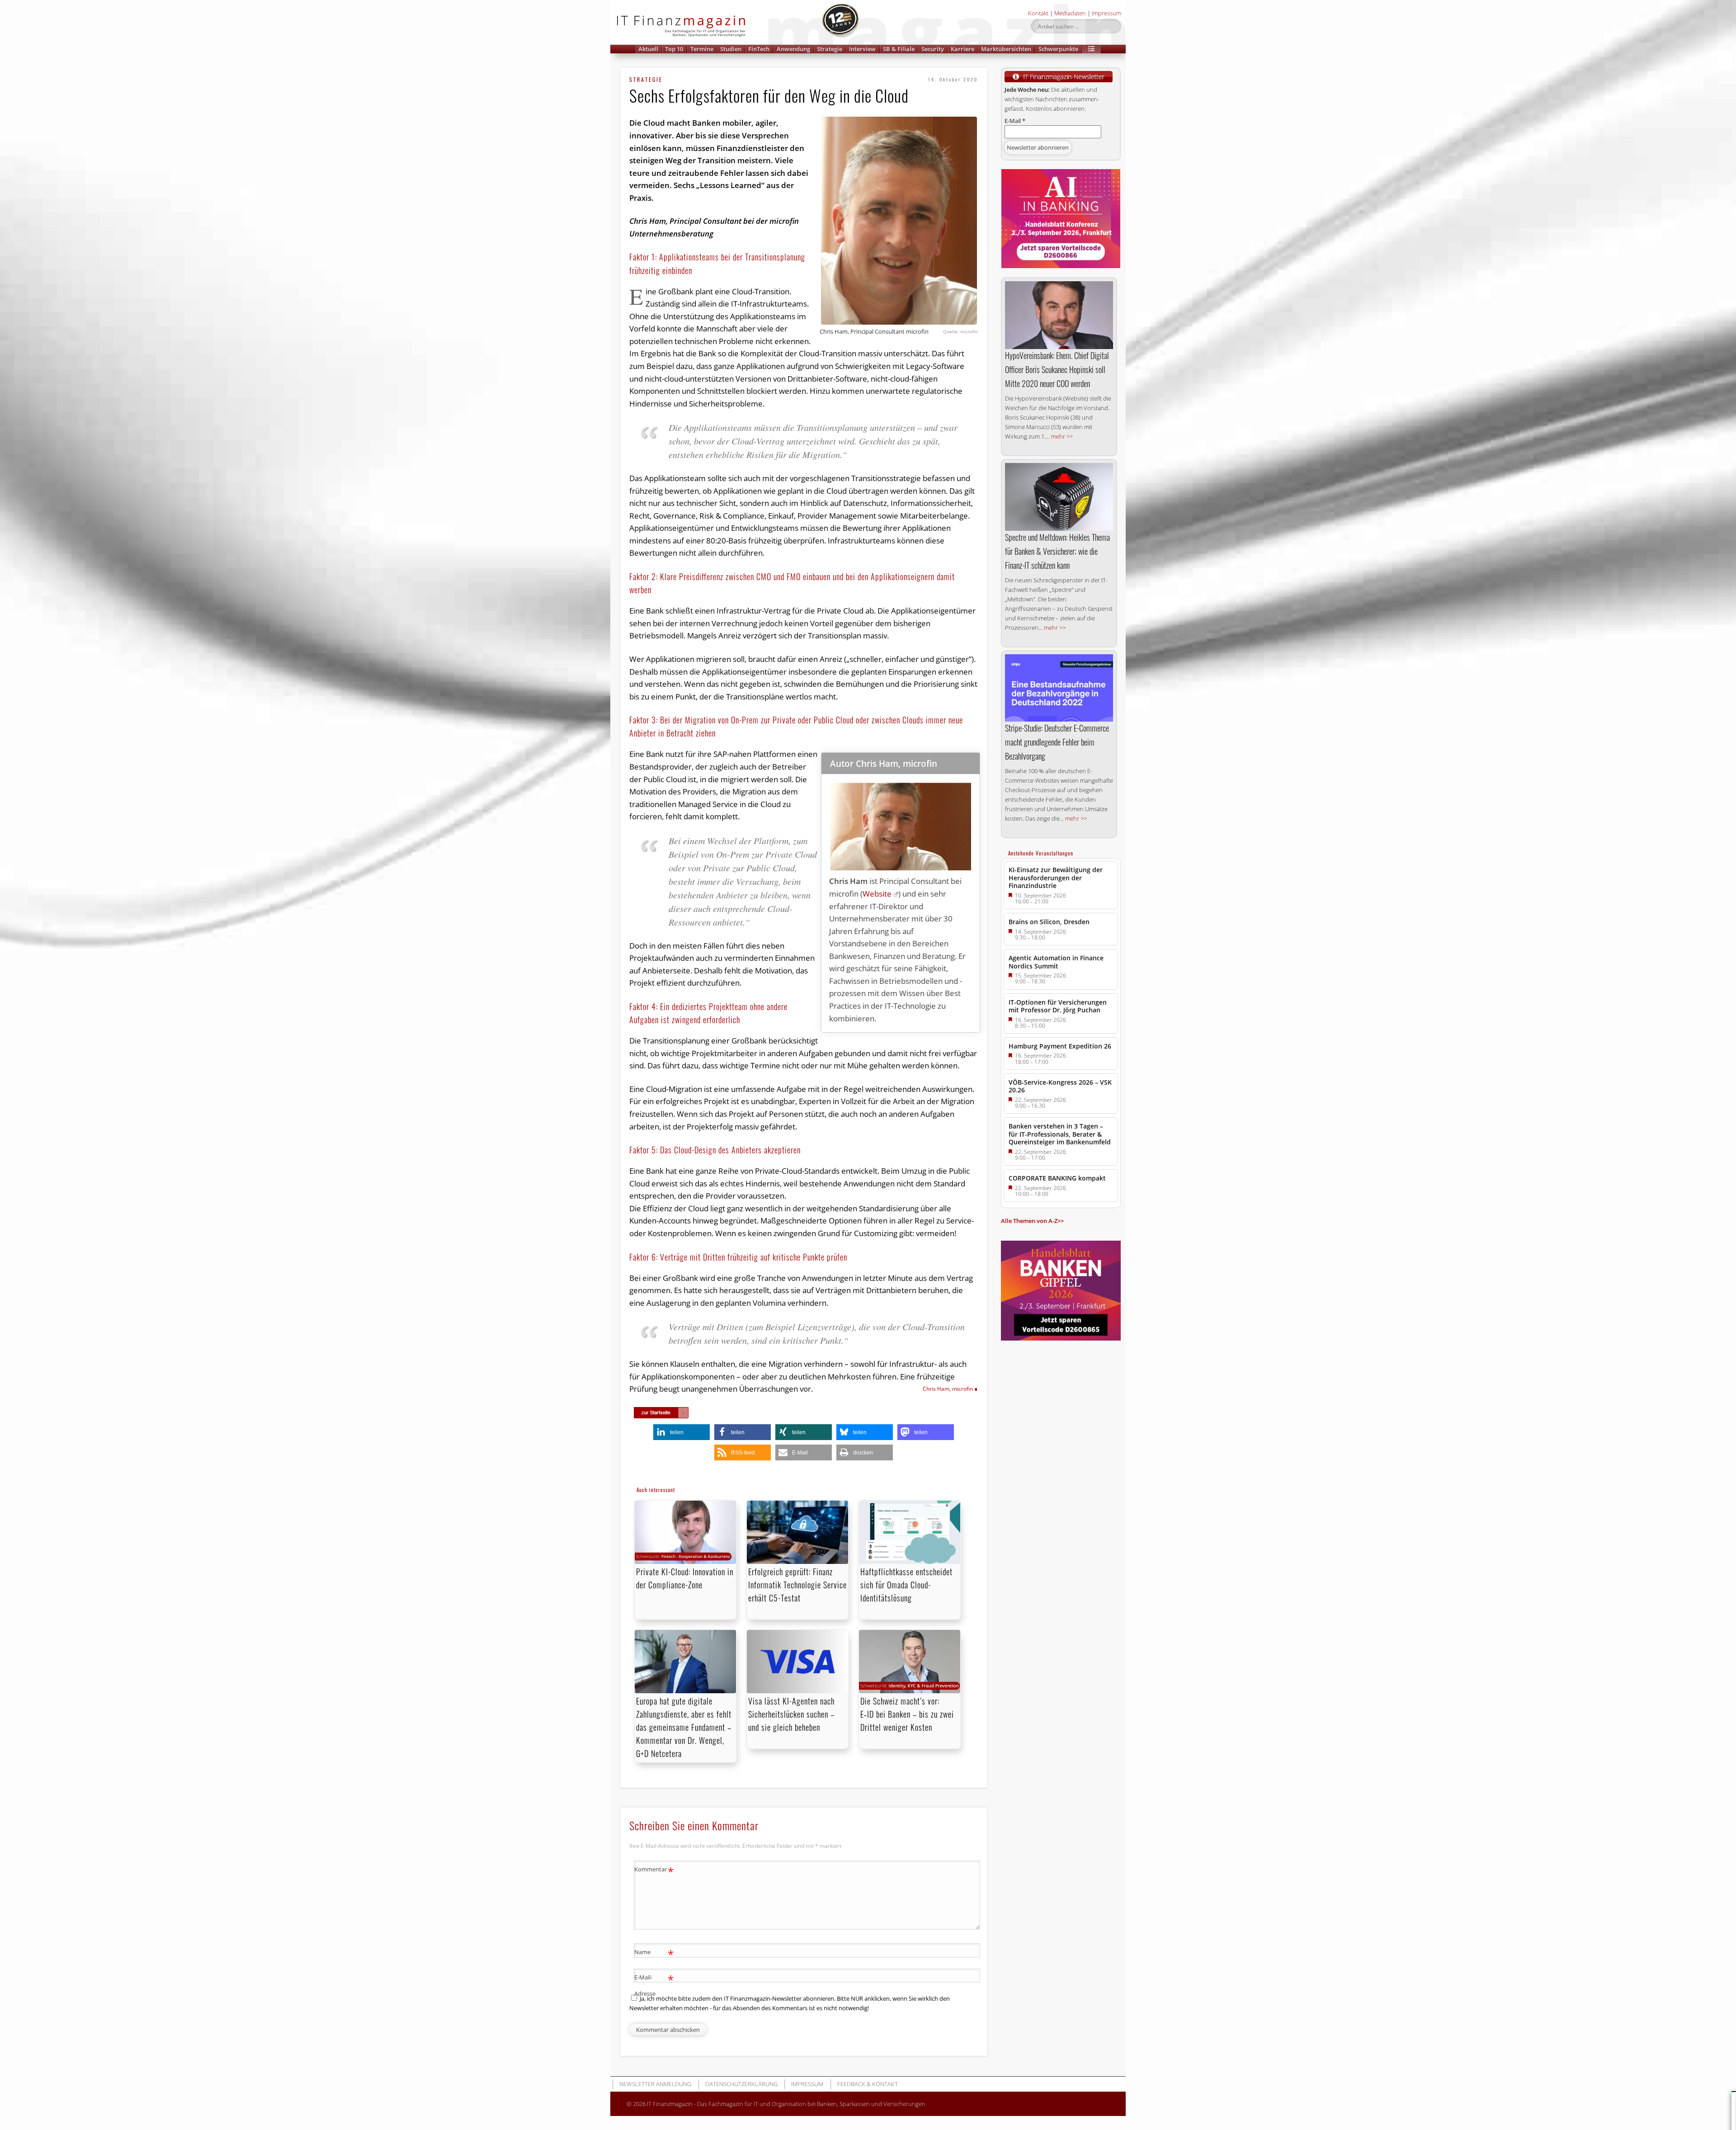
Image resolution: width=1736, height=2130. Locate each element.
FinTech (759, 49)
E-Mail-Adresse (654, 1985)
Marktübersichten (1006, 49)
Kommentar (654, 1870)
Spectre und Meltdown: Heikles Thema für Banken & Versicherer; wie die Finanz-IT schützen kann (1057, 551)
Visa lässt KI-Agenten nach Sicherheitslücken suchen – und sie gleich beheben (791, 1714)
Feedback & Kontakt (868, 2084)
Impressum (1106, 13)
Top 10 (674, 49)
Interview (862, 49)
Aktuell (648, 49)
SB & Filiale (899, 49)
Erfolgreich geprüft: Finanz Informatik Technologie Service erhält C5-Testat (797, 1585)
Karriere (962, 49)
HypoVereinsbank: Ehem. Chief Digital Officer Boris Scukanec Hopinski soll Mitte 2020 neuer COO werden (1057, 369)
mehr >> (1062, 436)
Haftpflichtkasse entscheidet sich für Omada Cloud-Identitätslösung (906, 1585)
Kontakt (1038, 13)
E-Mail (1015, 121)
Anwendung (793, 49)
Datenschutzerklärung (741, 2084)
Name (654, 1953)
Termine (702, 49)
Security (933, 49)
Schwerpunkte (1058, 49)
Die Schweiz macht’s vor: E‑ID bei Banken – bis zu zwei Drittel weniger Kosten (907, 1714)
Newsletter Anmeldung (655, 2084)
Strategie (830, 49)
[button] (1091, 49)
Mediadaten (1070, 13)
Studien (731, 49)
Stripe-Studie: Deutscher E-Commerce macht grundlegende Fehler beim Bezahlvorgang (1057, 742)
